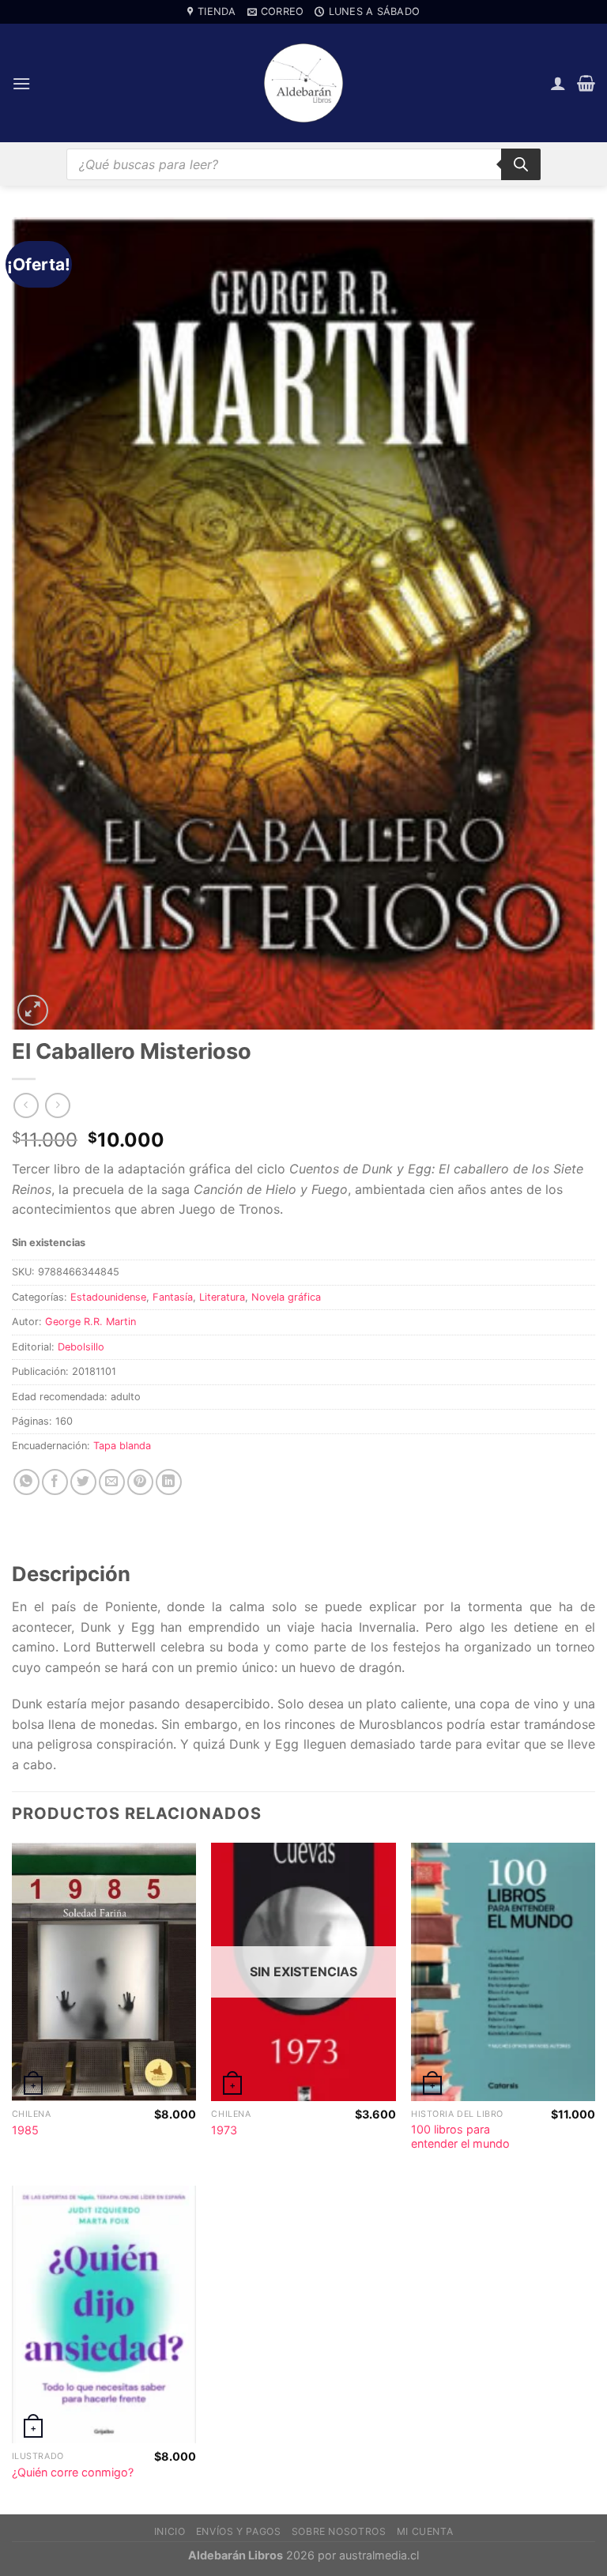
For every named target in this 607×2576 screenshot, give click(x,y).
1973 (224, 2130)
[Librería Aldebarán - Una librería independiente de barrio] (303, 83)
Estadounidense (108, 1297)
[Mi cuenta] (558, 83)
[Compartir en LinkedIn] (169, 1482)
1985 (25, 2130)
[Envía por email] (112, 1482)
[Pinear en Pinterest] (140, 1482)
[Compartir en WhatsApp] (26, 1482)
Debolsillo (81, 1347)
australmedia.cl (379, 2555)
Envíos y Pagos (239, 2531)
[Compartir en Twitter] (83, 1482)
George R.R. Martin (90, 1322)
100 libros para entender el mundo (460, 2137)
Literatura (222, 1297)
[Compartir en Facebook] (55, 1482)
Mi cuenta (425, 2531)
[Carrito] (586, 83)
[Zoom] (33, 1010)
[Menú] (21, 83)
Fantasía (173, 1297)
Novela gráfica (286, 1297)
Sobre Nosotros (339, 2531)
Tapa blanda (122, 1446)
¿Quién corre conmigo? (73, 2472)
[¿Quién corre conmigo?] (104, 2314)
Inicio (170, 2531)
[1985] (104, 1972)
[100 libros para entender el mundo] (503, 1972)
